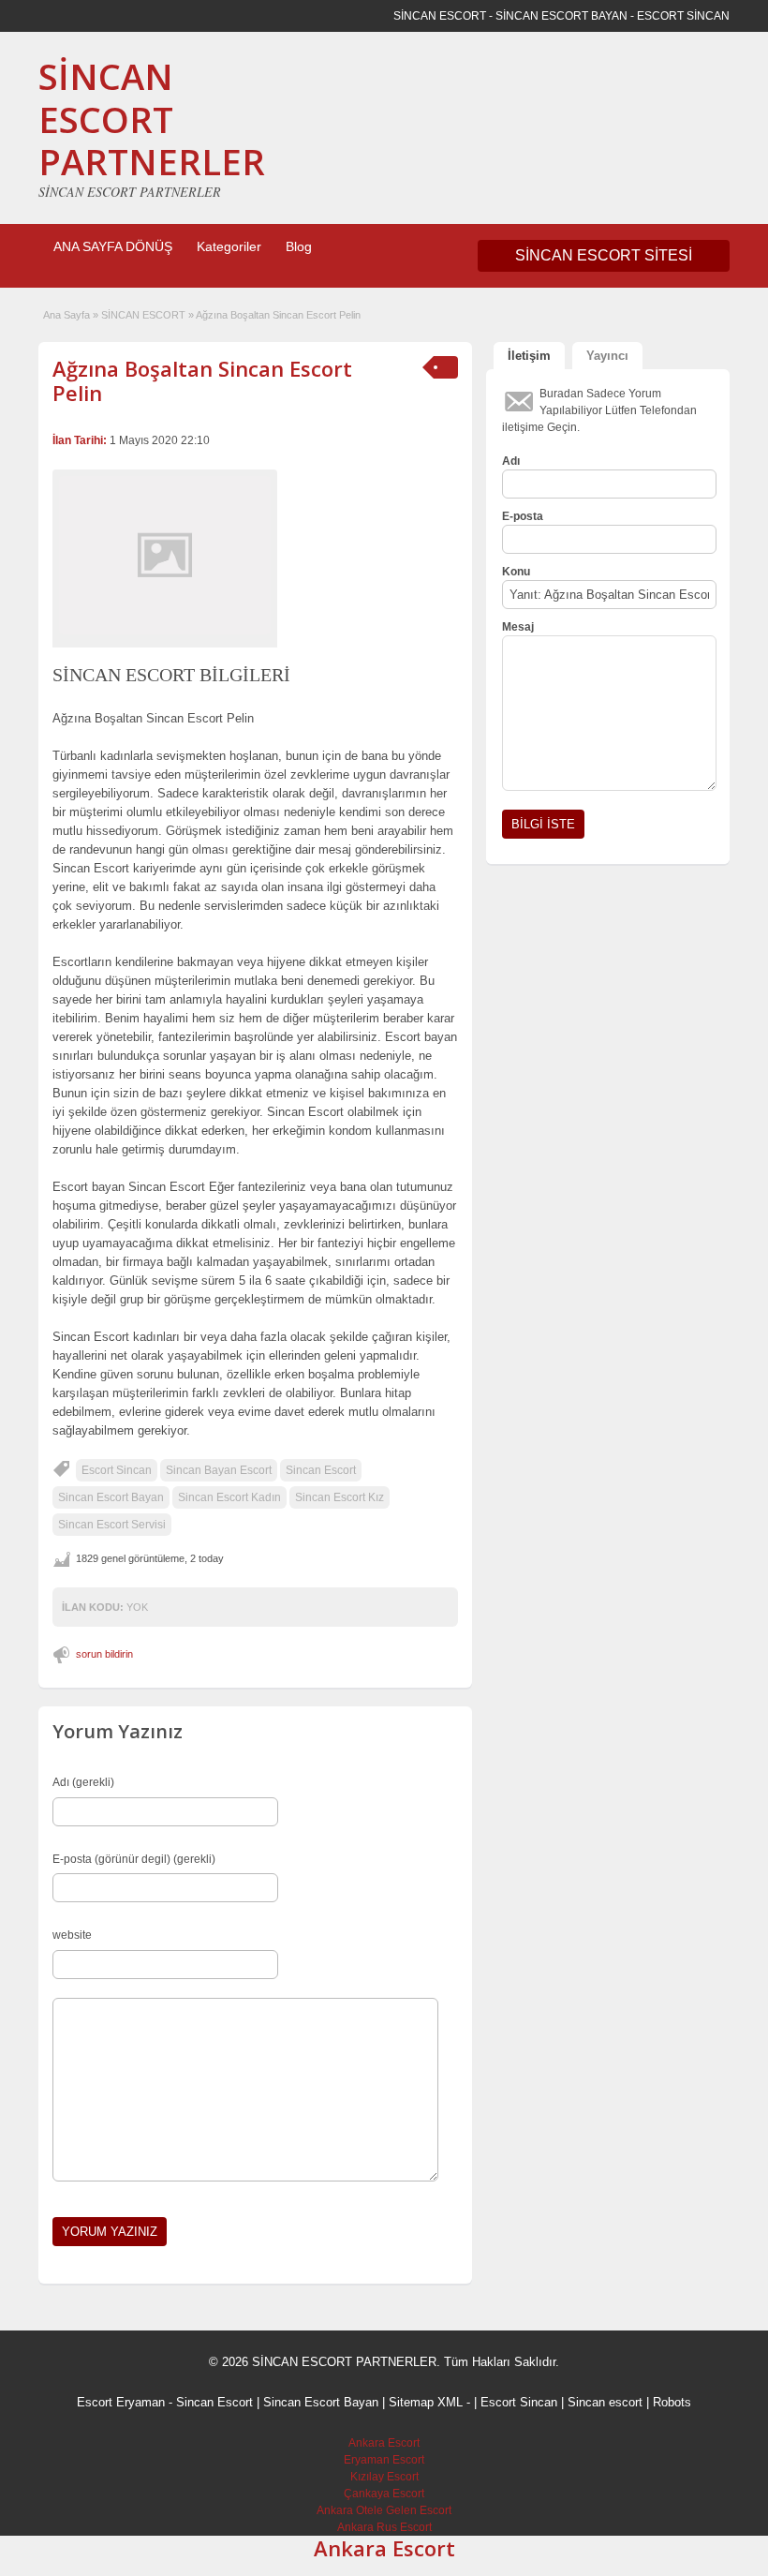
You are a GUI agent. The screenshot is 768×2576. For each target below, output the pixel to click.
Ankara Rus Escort (384, 2527)
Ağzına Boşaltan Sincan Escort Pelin (202, 380)
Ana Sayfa (66, 315)
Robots (672, 2402)
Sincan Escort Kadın (229, 1497)
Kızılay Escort (384, 2477)
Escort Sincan (117, 1470)
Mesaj (518, 627)
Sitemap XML (426, 2402)
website (72, 1935)
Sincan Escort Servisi (112, 1525)
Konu (516, 572)
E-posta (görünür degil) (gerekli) (134, 1859)
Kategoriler (229, 246)
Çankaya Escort (384, 2494)
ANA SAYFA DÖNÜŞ (113, 246)
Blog (299, 246)
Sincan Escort (321, 1470)
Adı (511, 461)
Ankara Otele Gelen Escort (384, 2510)
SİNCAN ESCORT (143, 315)
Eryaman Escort (384, 2460)
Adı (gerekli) (83, 1782)
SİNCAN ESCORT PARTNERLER (152, 119)
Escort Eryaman (121, 2402)
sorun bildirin (104, 1654)
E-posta (523, 516)
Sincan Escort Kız (340, 1497)
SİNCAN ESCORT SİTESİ (604, 255)
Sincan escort (605, 2402)
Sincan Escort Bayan (111, 1497)
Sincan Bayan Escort (219, 1470)
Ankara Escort (384, 2443)
